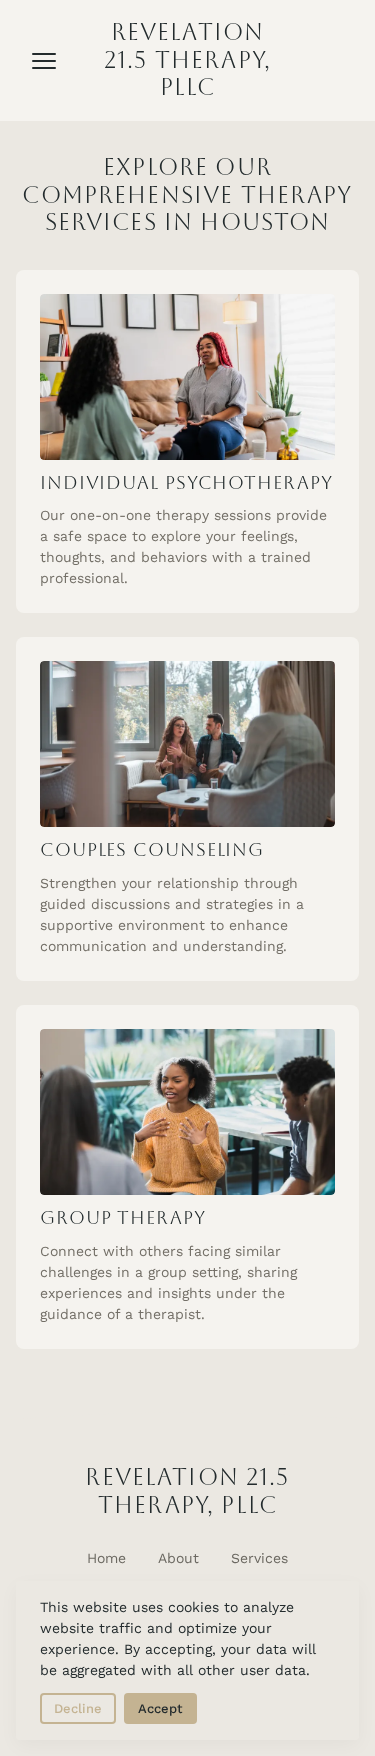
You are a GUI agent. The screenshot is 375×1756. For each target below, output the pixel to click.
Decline (78, 1708)
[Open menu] (44, 61)
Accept (160, 1708)
